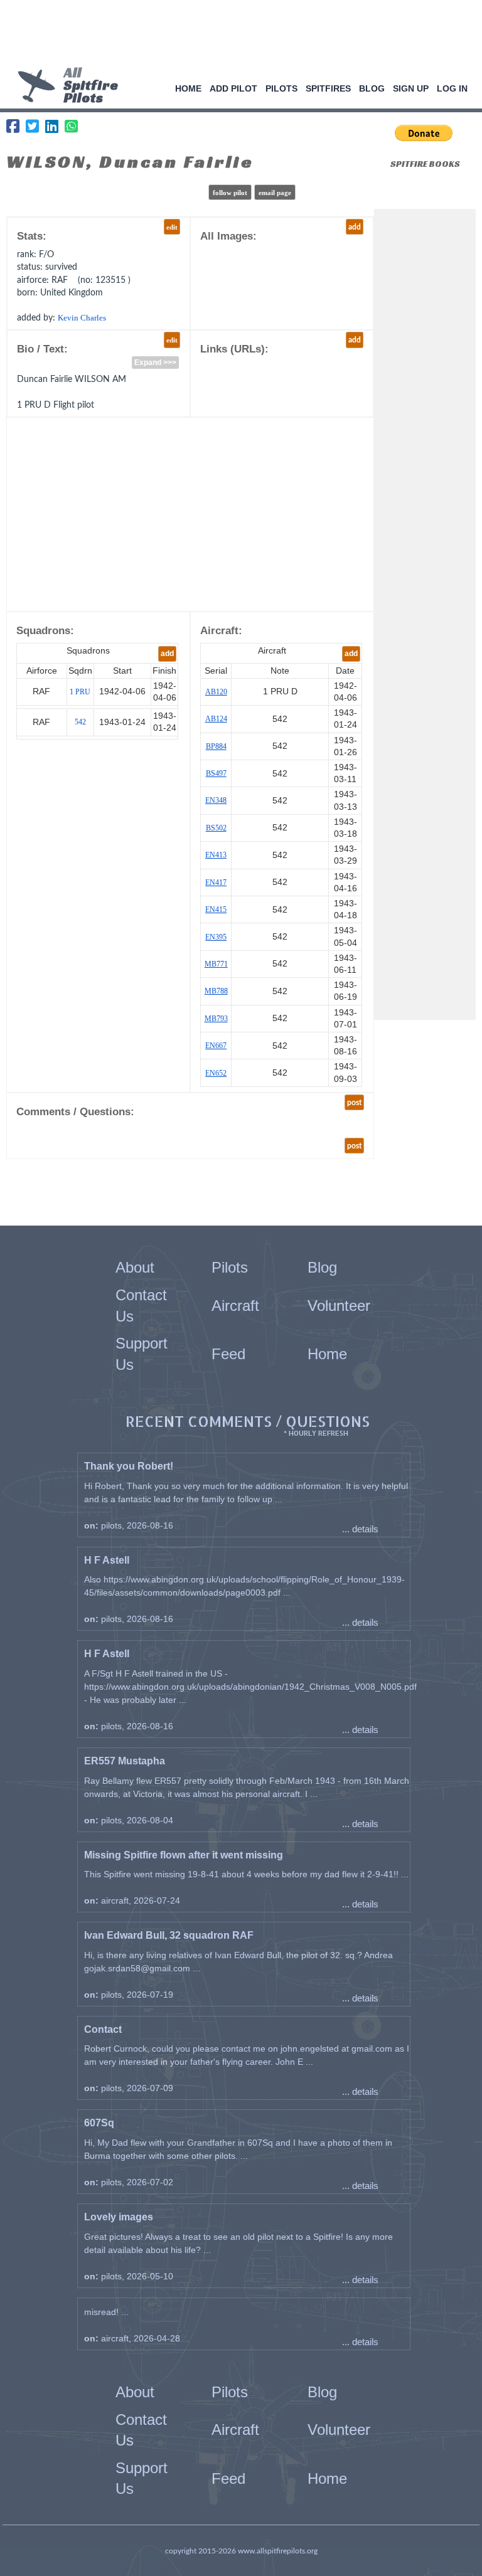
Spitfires (328, 88)
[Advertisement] (236, 34)
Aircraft (235, 1306)
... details (360, 1529)
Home (188, 88)
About (135, 1267)
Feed (228, 1354)
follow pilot (230, 193)
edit (172, 227)
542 (80, 722)
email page (275, 193)
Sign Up (411, 88)
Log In (452, 88)
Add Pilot (233, 88)
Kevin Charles (82, 318)
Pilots (281, 88)
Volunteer (339, 1306)
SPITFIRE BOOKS (425, 164)
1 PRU (80, 692)
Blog (372, 88)
